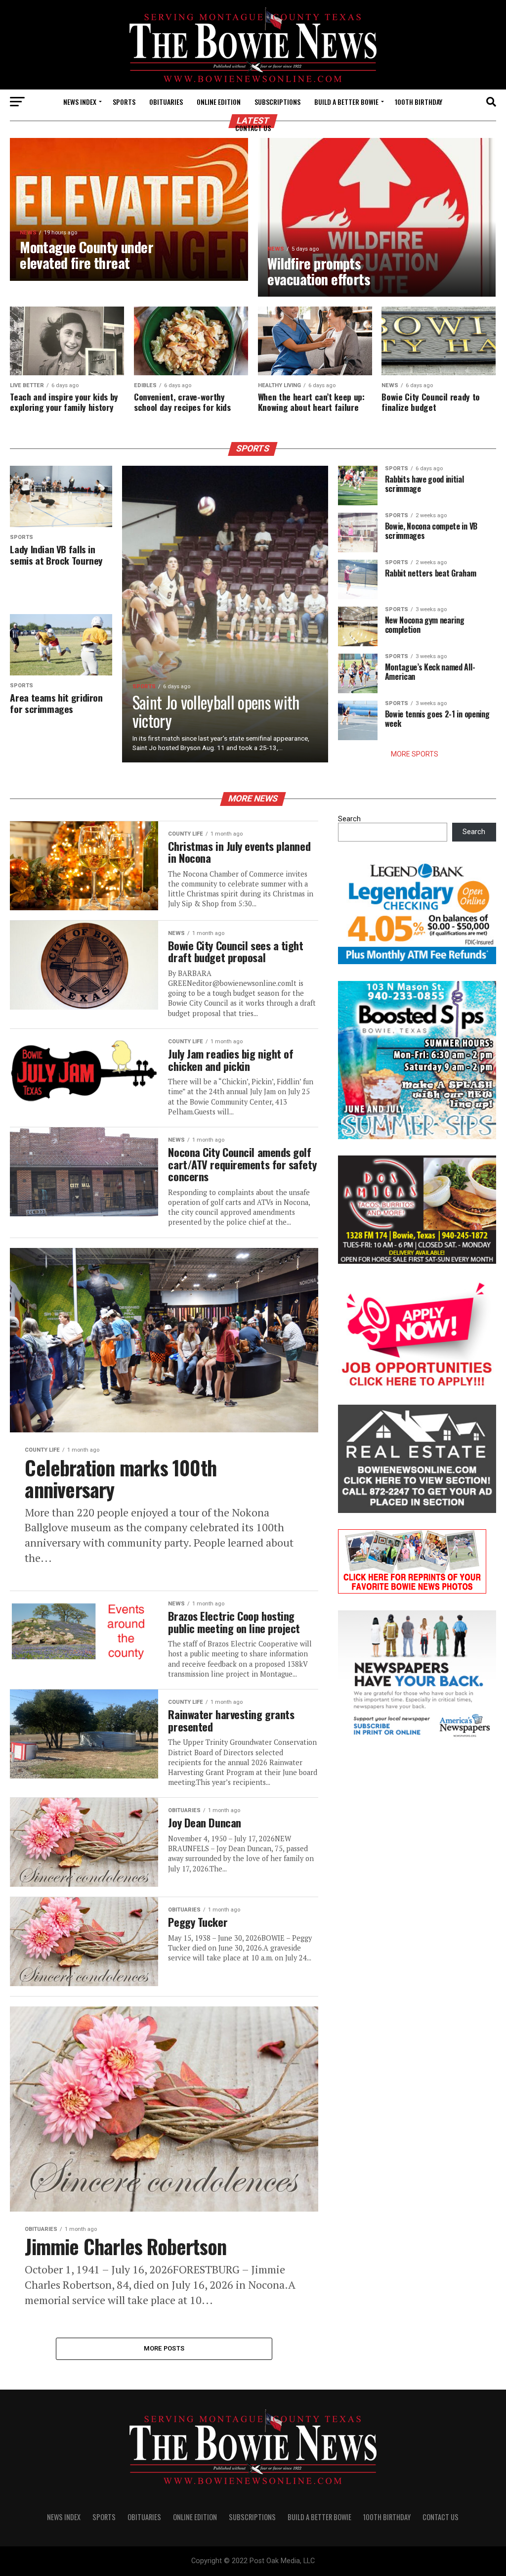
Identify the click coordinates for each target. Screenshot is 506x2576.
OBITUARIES (166, 102)
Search (349, 819)
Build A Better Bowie (346, 102)
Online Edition (219, 102)
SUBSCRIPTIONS (277, 102)
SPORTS (124, 102)
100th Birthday (419, 102)
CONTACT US (253, 128)
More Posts (164, 2348)
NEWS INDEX (80, 102)
